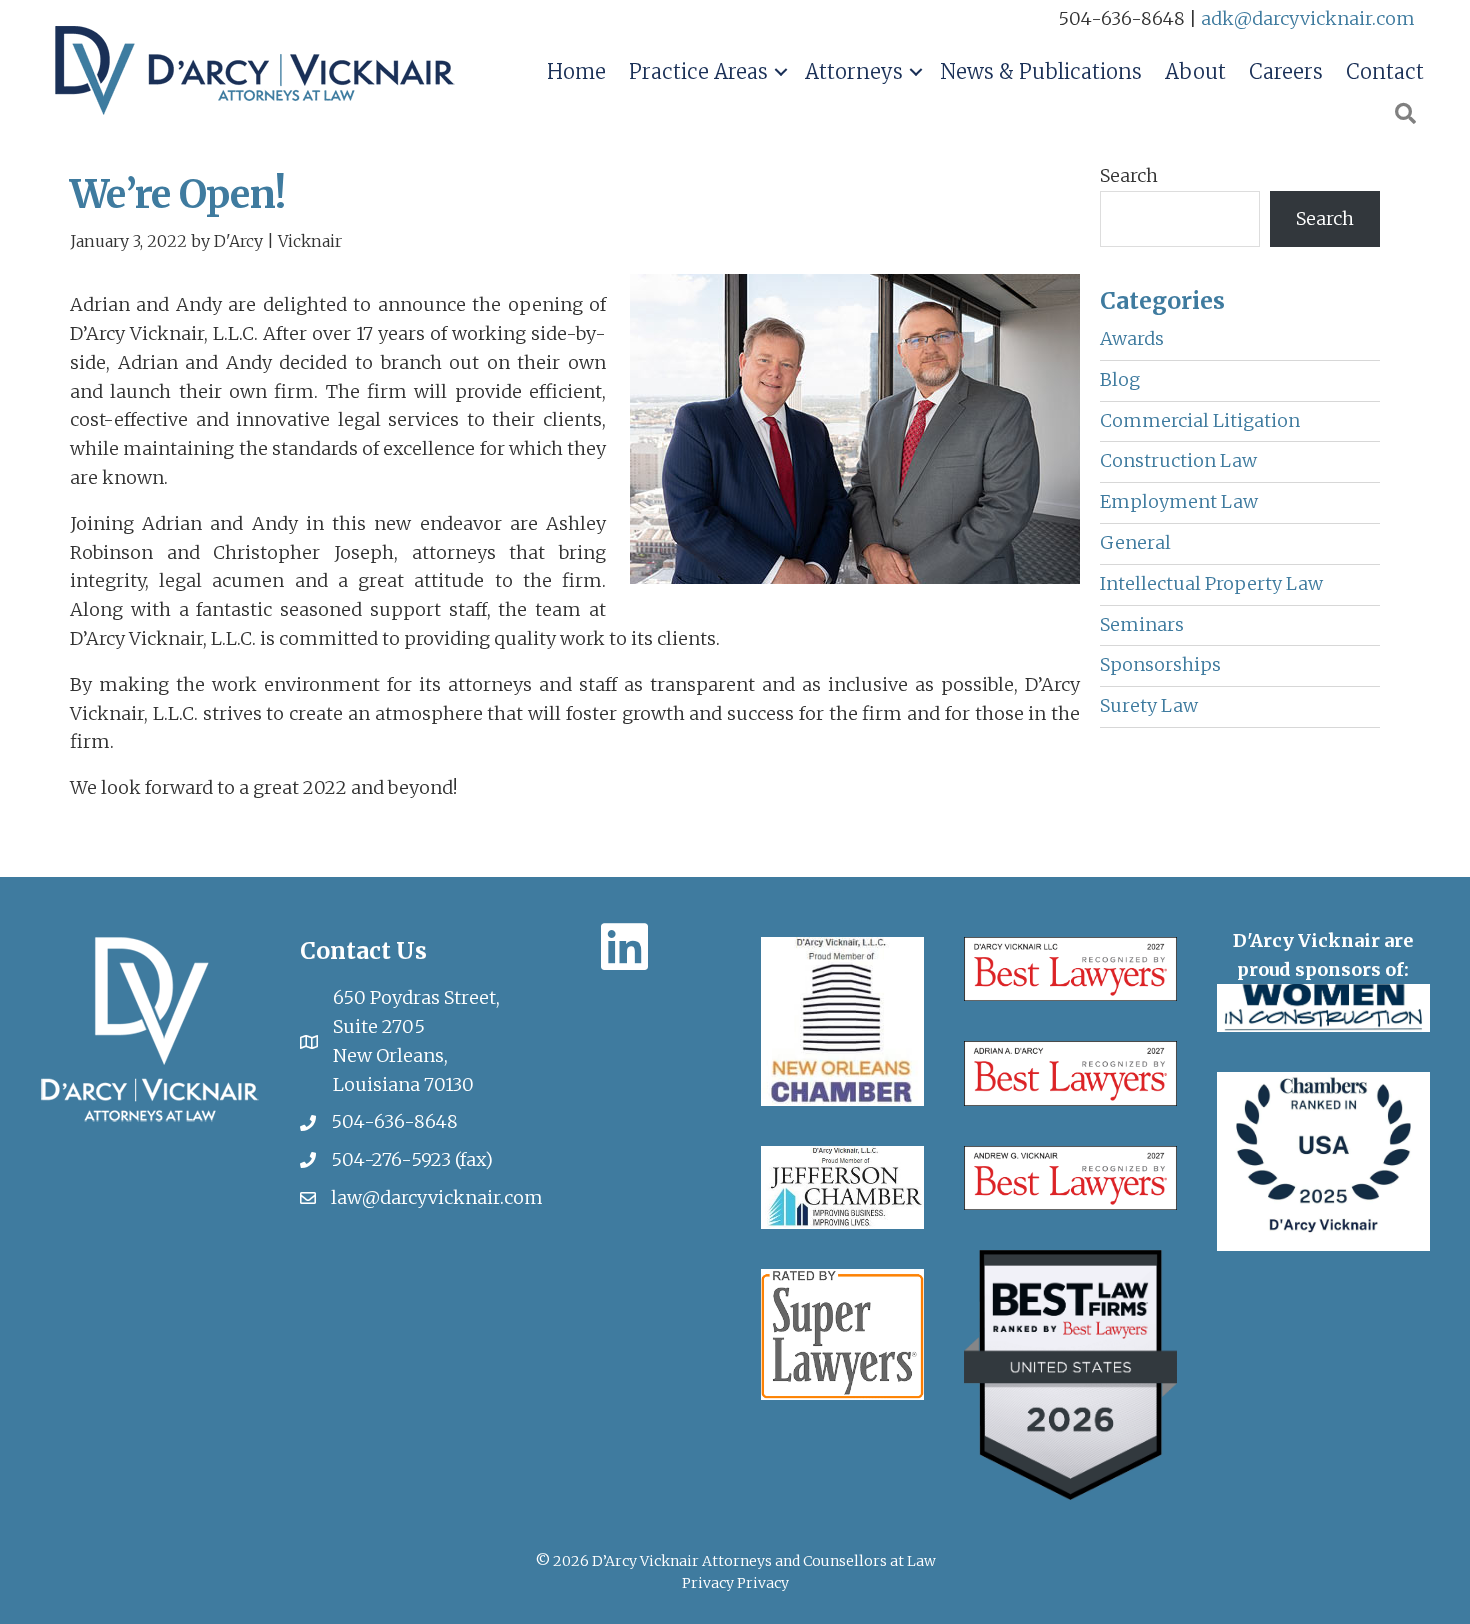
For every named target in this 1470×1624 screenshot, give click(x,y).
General (1135, 542)
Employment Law (1179, 501)
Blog (1120, 379)
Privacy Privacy (735, 1583)
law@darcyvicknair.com (437, 1197)
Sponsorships (1160, 664)
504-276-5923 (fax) (412, 1159)
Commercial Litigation (1200, 420)
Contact (1385, 71)
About (1195, 71)
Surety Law (1149, 705)
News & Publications (1041, 71)
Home (576, 71)
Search (1129, 175)
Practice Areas (698, 71)
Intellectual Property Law (1211, 583)
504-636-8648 (394, 1121)
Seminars (1142, 624)
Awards (1132, 338)
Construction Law (1178, 460)
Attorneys (854, 71)
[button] (780, 72)
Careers (1286, 71)
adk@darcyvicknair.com (1308, 18)
